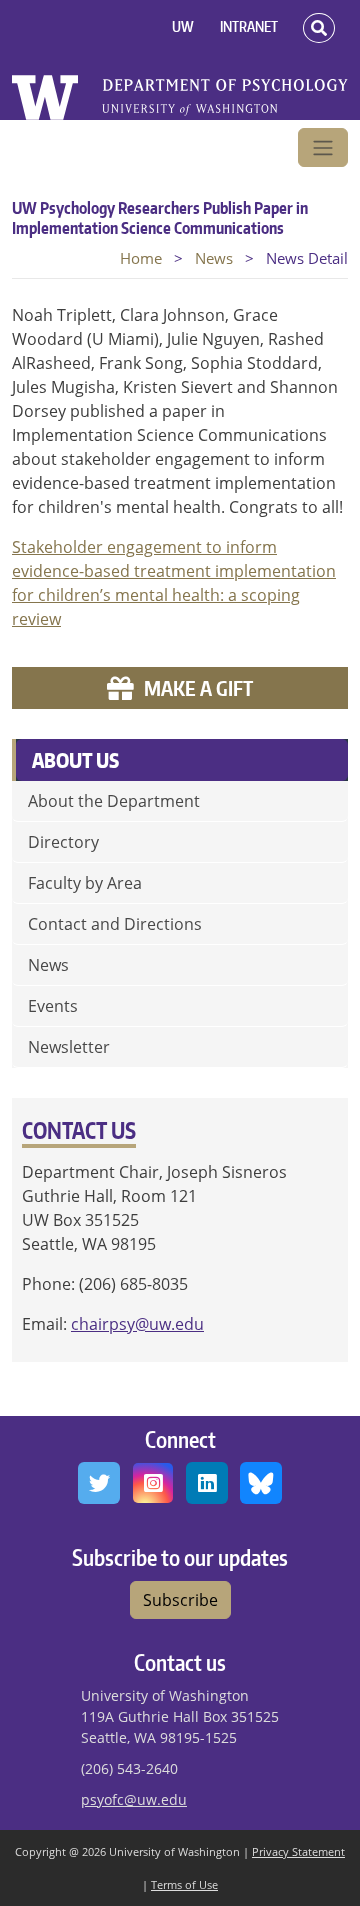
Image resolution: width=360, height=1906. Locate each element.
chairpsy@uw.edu (137, 1324)
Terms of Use (184, 1884)
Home (141, 258)
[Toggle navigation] (323, 148)
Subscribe (180, 1600)
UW (183, 26)
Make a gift (198, 688)
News (214, 258)
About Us (75, 760)
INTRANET (249, 26)
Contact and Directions (115, 924)
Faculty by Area (85, 883)
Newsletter (69, 1047)
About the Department (114, 801)
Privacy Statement (298, 1851)
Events (53, 1006)
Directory (63, 842)
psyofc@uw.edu (134, 1799)
